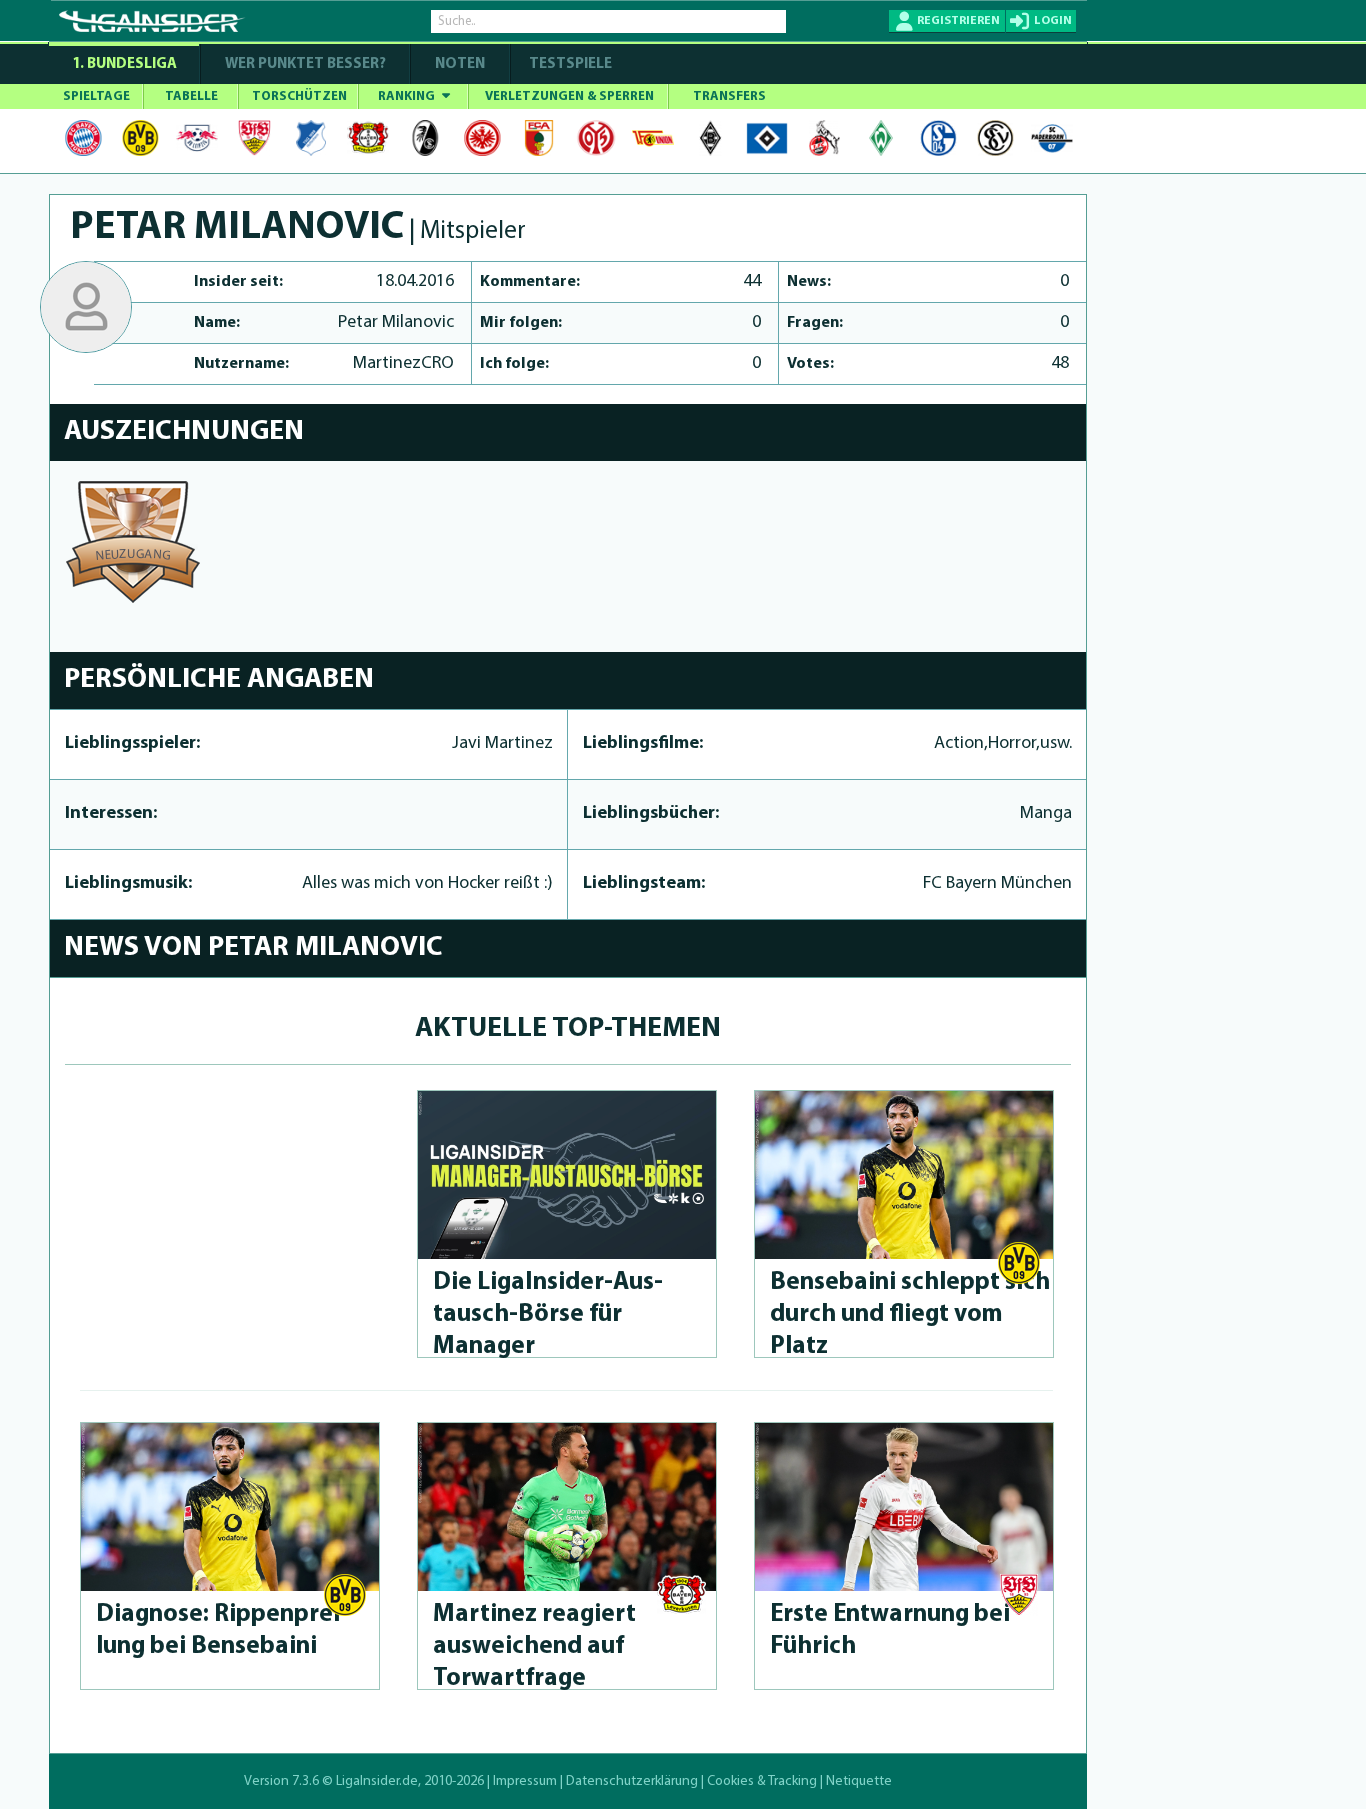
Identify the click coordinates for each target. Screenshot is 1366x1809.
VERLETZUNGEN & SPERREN (569, 96)
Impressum (525, 1781)
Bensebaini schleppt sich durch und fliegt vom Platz (910, 1314)
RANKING (408, 96)
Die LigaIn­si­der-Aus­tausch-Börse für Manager (548, 1314)
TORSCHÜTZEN (299, 96)
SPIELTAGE (96, 96)
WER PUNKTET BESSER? (305, 64)
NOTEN (460, 64)
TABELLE (191, 96)
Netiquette (859, 1781)
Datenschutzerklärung (632, 1781)
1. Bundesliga (124, 64)
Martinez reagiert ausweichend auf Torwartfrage (534, 1646)
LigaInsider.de (377, 1781)
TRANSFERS (729, 96)
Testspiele (569, 64)
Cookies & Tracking (762, 1781)
